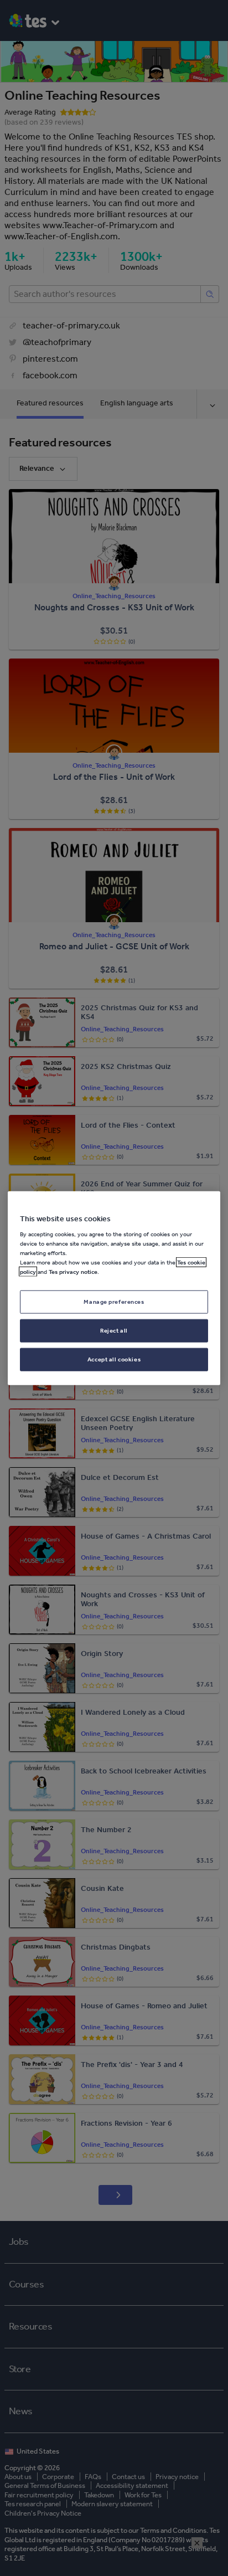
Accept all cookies (114, 1359)
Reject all (114, 1330)
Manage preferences (114, 1302)
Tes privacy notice (73, 1272)
